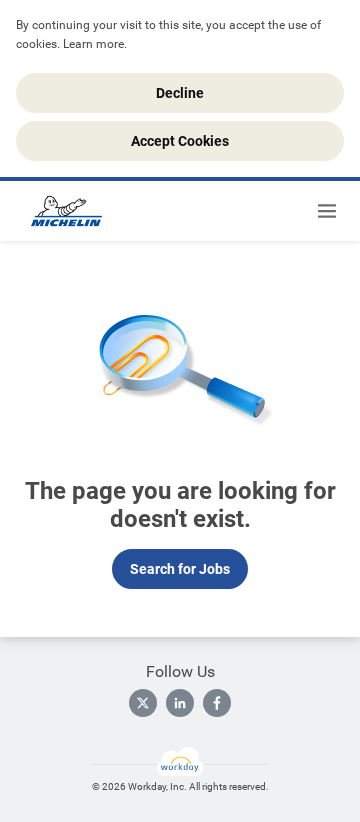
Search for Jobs (180, 569)
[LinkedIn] (180, 703)
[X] (143, 703)
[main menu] (327, 211)
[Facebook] (217, 703)
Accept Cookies (180, 141)
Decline (180, 93)
